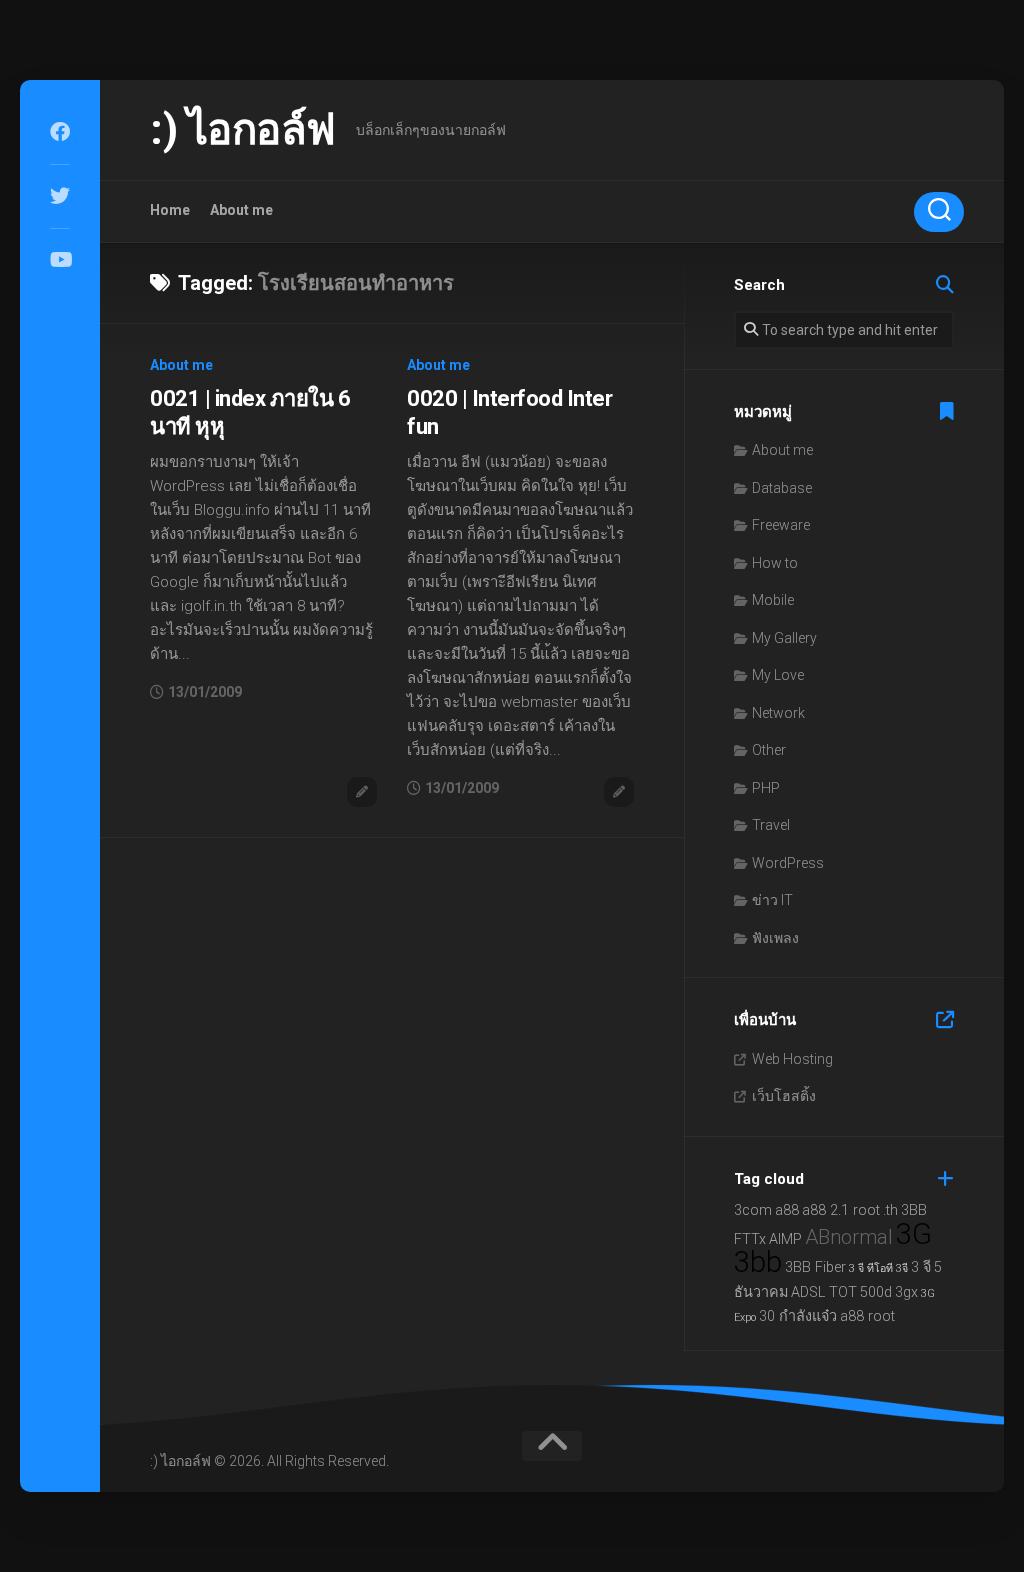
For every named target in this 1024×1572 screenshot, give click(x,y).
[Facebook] (60, 132)
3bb (758, 1262)
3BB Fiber (815, 1267)
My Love (778, 675)
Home (170, 210)
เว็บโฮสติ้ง (784, 1096)
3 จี (921, 1267)
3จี (902, 1268)
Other (769, 750)
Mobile (773, 600)
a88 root (867, 1316)
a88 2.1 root (841, 1210)
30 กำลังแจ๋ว (798, 1316)
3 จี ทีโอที (871, 1268)
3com (753, 1210)
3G (914, 1234)
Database (782, 488)
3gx (906, 1292)
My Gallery (784, 638)
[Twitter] (60, 196)
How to (775, 563)
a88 (787, 1210)
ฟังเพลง (775, 938)
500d (876, 1292)
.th (890, 1210)
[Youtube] (60, 260)
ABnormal (849, 1237)
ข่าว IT (772, 900)
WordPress (788, 863)
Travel (771, 825)
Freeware (781, 525)
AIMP (785, 1239)
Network (778, 713)
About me (241, 210)
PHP (766, 788)
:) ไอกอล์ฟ (243, 129)
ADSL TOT (824, 1292)
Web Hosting (792, 1059)
